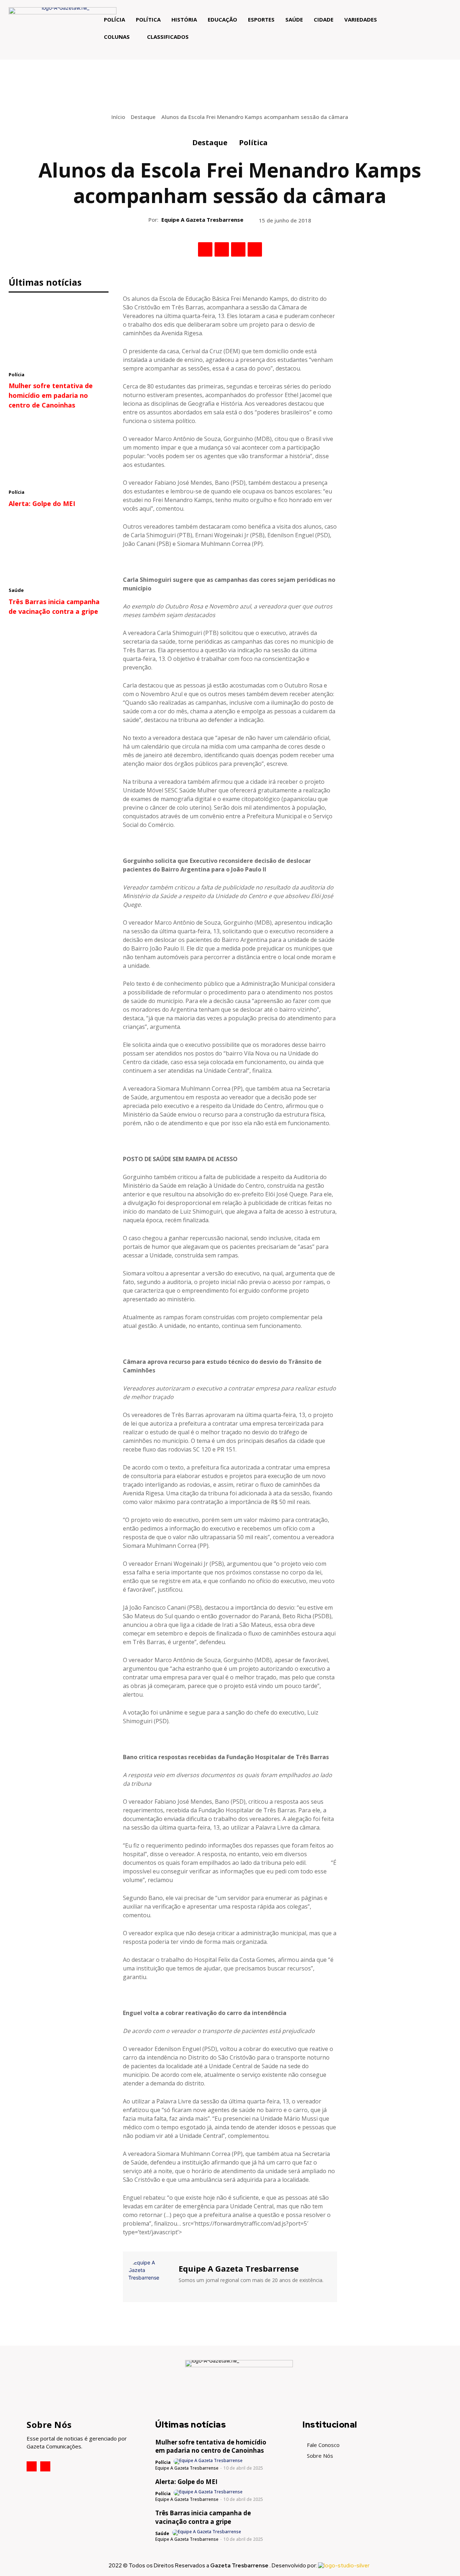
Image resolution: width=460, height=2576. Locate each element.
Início (118, 117)
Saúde (16, 590)
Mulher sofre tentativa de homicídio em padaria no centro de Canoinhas (51, 395)
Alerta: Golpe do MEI (42, 503)
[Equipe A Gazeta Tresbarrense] (150, 2276)
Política (253, 142)
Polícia (17, 374)
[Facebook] (205, 249)
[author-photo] (209, 2461)
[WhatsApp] (255, 249)
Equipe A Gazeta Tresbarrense (202, 220)
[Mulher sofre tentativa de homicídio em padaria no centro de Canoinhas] (59, 333)
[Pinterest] (238, 249)
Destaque (143, 117)
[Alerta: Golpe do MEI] (59, 451)
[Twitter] (222, 249)
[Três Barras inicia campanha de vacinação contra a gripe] (59, 549)
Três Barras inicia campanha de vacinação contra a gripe (203, 2517)
